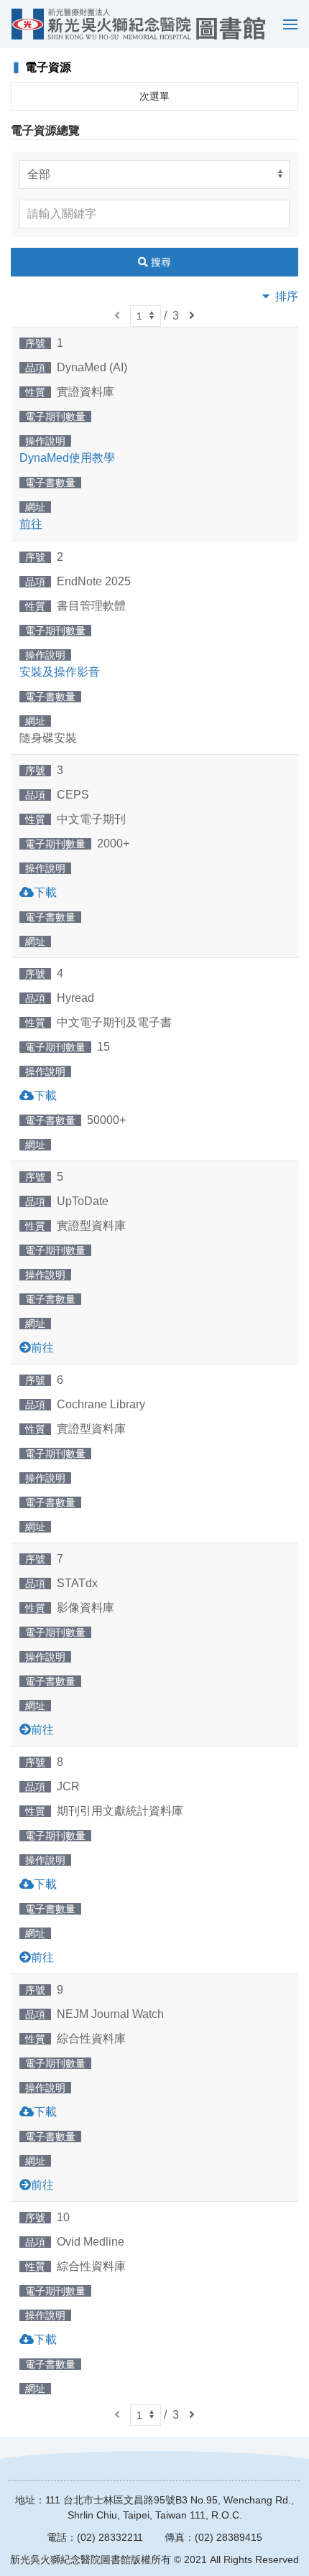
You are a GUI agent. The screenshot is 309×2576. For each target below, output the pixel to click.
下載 (45, 892)
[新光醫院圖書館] (138, 24)
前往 (42, 1348)
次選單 (154, 96)
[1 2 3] (146, 316)
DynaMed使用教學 (67, 458)
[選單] (287, 24)
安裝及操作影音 (60, 672)
